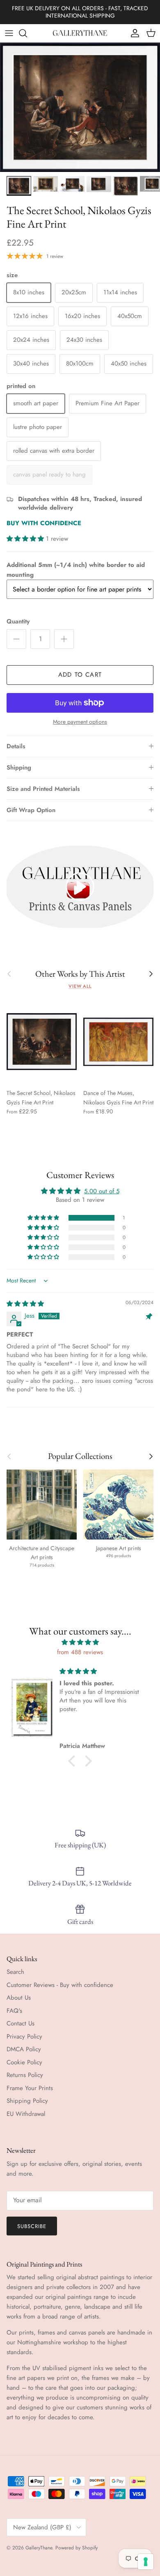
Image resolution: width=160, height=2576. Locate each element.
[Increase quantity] (64, 639)
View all (80, 986)
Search (15, 1972)
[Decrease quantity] (16, 639)
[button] (26, 539)
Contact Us (21, 2023)
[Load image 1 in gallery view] (80, 107)
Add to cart (80, 675)
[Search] (27, 33)
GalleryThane (39, 2548)
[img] (25, 1304)
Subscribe (32, 2226)
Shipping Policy (27, 2101)
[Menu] (9, 33)
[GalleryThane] (80, 33)
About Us (19, 1998)
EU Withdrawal (26, 2114)
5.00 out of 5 (102, 1191)
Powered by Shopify (77, 2548)
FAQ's (14, 2011)
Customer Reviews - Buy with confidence (60, 1985)
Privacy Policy (24, 2036)
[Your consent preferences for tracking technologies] (146, 2562)
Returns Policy (25, 2075)
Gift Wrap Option (31, 810)
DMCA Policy (24, 2049)
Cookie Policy (24, 2062)
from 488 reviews (80, 1652)
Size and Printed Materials (43, 789)
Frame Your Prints (30, 2088)
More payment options (80, 722)
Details (16, 746)
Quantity (18, 622)
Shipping (19, 768)
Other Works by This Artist (80, 974)
